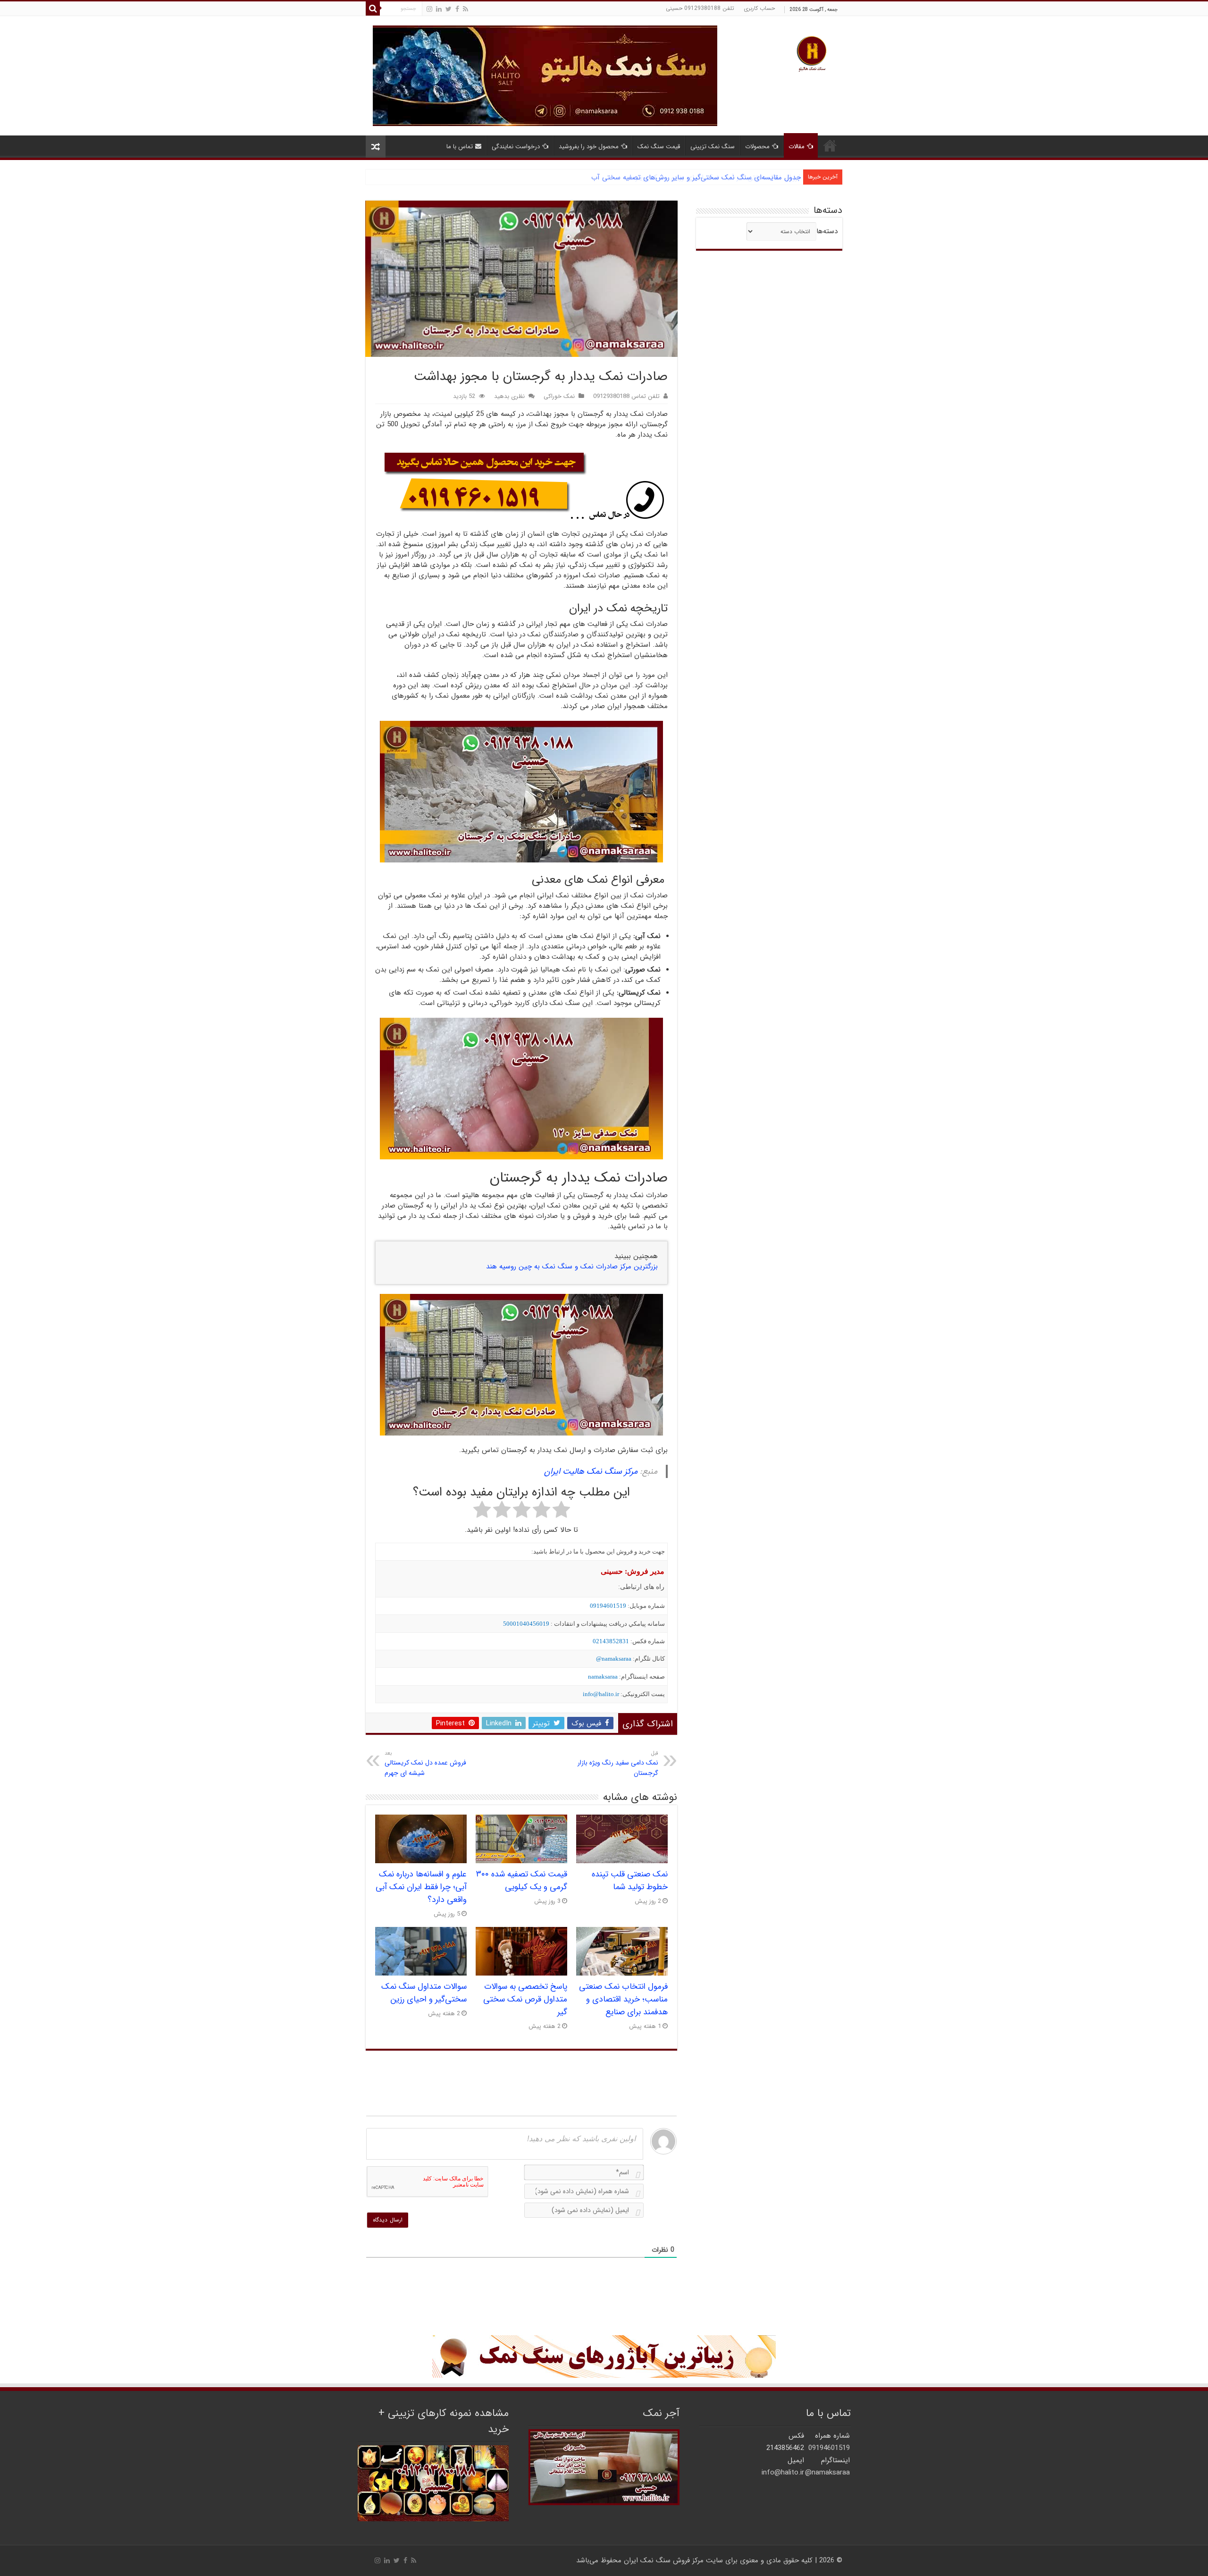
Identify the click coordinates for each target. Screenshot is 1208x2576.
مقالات (797, 147)
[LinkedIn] (439, 9)
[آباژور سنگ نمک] (604, 2356)
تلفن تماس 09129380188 (626, 397)
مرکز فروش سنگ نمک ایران (664, 2560)
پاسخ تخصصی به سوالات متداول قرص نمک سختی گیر (525, 1999)
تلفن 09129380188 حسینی (700, 8)
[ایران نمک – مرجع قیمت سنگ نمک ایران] (812, 53)
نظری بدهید (509, 397)
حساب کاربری (759, 8)
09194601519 (608, 1606)
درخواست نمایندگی (516, 147)
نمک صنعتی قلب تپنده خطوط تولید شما (630, 1881)
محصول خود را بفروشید (589, 147)
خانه (830, 145)
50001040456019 (526, 1624)
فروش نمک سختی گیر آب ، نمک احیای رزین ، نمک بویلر (718, 177)
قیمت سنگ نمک (659, 147)
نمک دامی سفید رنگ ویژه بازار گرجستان (618, 1764)
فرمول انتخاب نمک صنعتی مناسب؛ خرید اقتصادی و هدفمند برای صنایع (623, 1999)
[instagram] (429, 9)
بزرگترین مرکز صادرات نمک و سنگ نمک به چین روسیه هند (572, 1267)
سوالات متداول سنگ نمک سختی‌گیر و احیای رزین (424, 1993)
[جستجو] (373, 8)
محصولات (757, 147)
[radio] (561, 1511)
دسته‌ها (827, 231)
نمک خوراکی (559, 397)
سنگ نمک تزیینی (713, 147)
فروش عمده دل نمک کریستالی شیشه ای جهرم (425, 1764)
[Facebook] (457, 9)
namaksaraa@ (614, 1659)
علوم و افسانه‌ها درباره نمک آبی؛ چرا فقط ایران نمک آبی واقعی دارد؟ (421, 1887)
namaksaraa (603, 1677)
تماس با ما (460, 147)
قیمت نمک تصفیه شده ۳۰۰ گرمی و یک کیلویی (522, 1881)
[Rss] (466, 9)
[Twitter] (449, 9)
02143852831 (611, 1641)
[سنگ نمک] (545, 76)
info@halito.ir (601, 1694)
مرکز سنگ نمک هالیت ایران (591, 1471)
